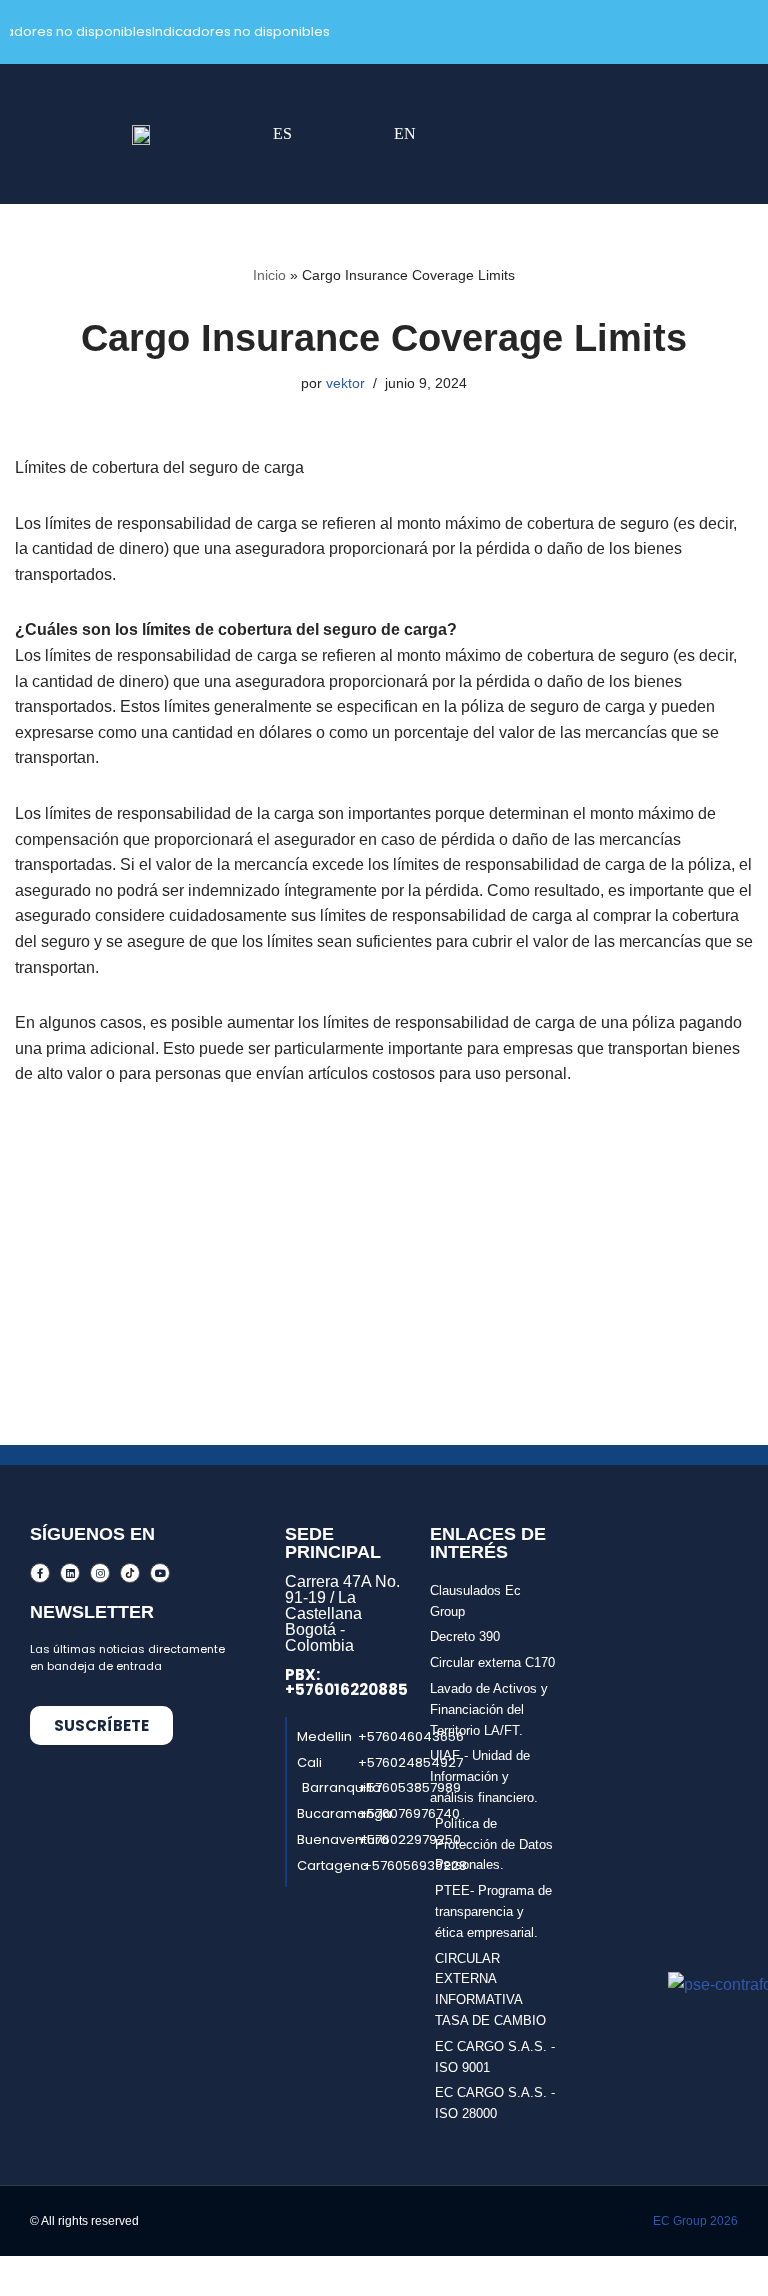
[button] (511, 134)
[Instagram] (100, 1573)
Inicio (269, 275)
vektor (345, 383)
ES (282, 133)
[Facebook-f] (40, 1573)
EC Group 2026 (695, 2221)
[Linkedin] (70, 1573)
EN (405, 133)
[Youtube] (160, 1573)
